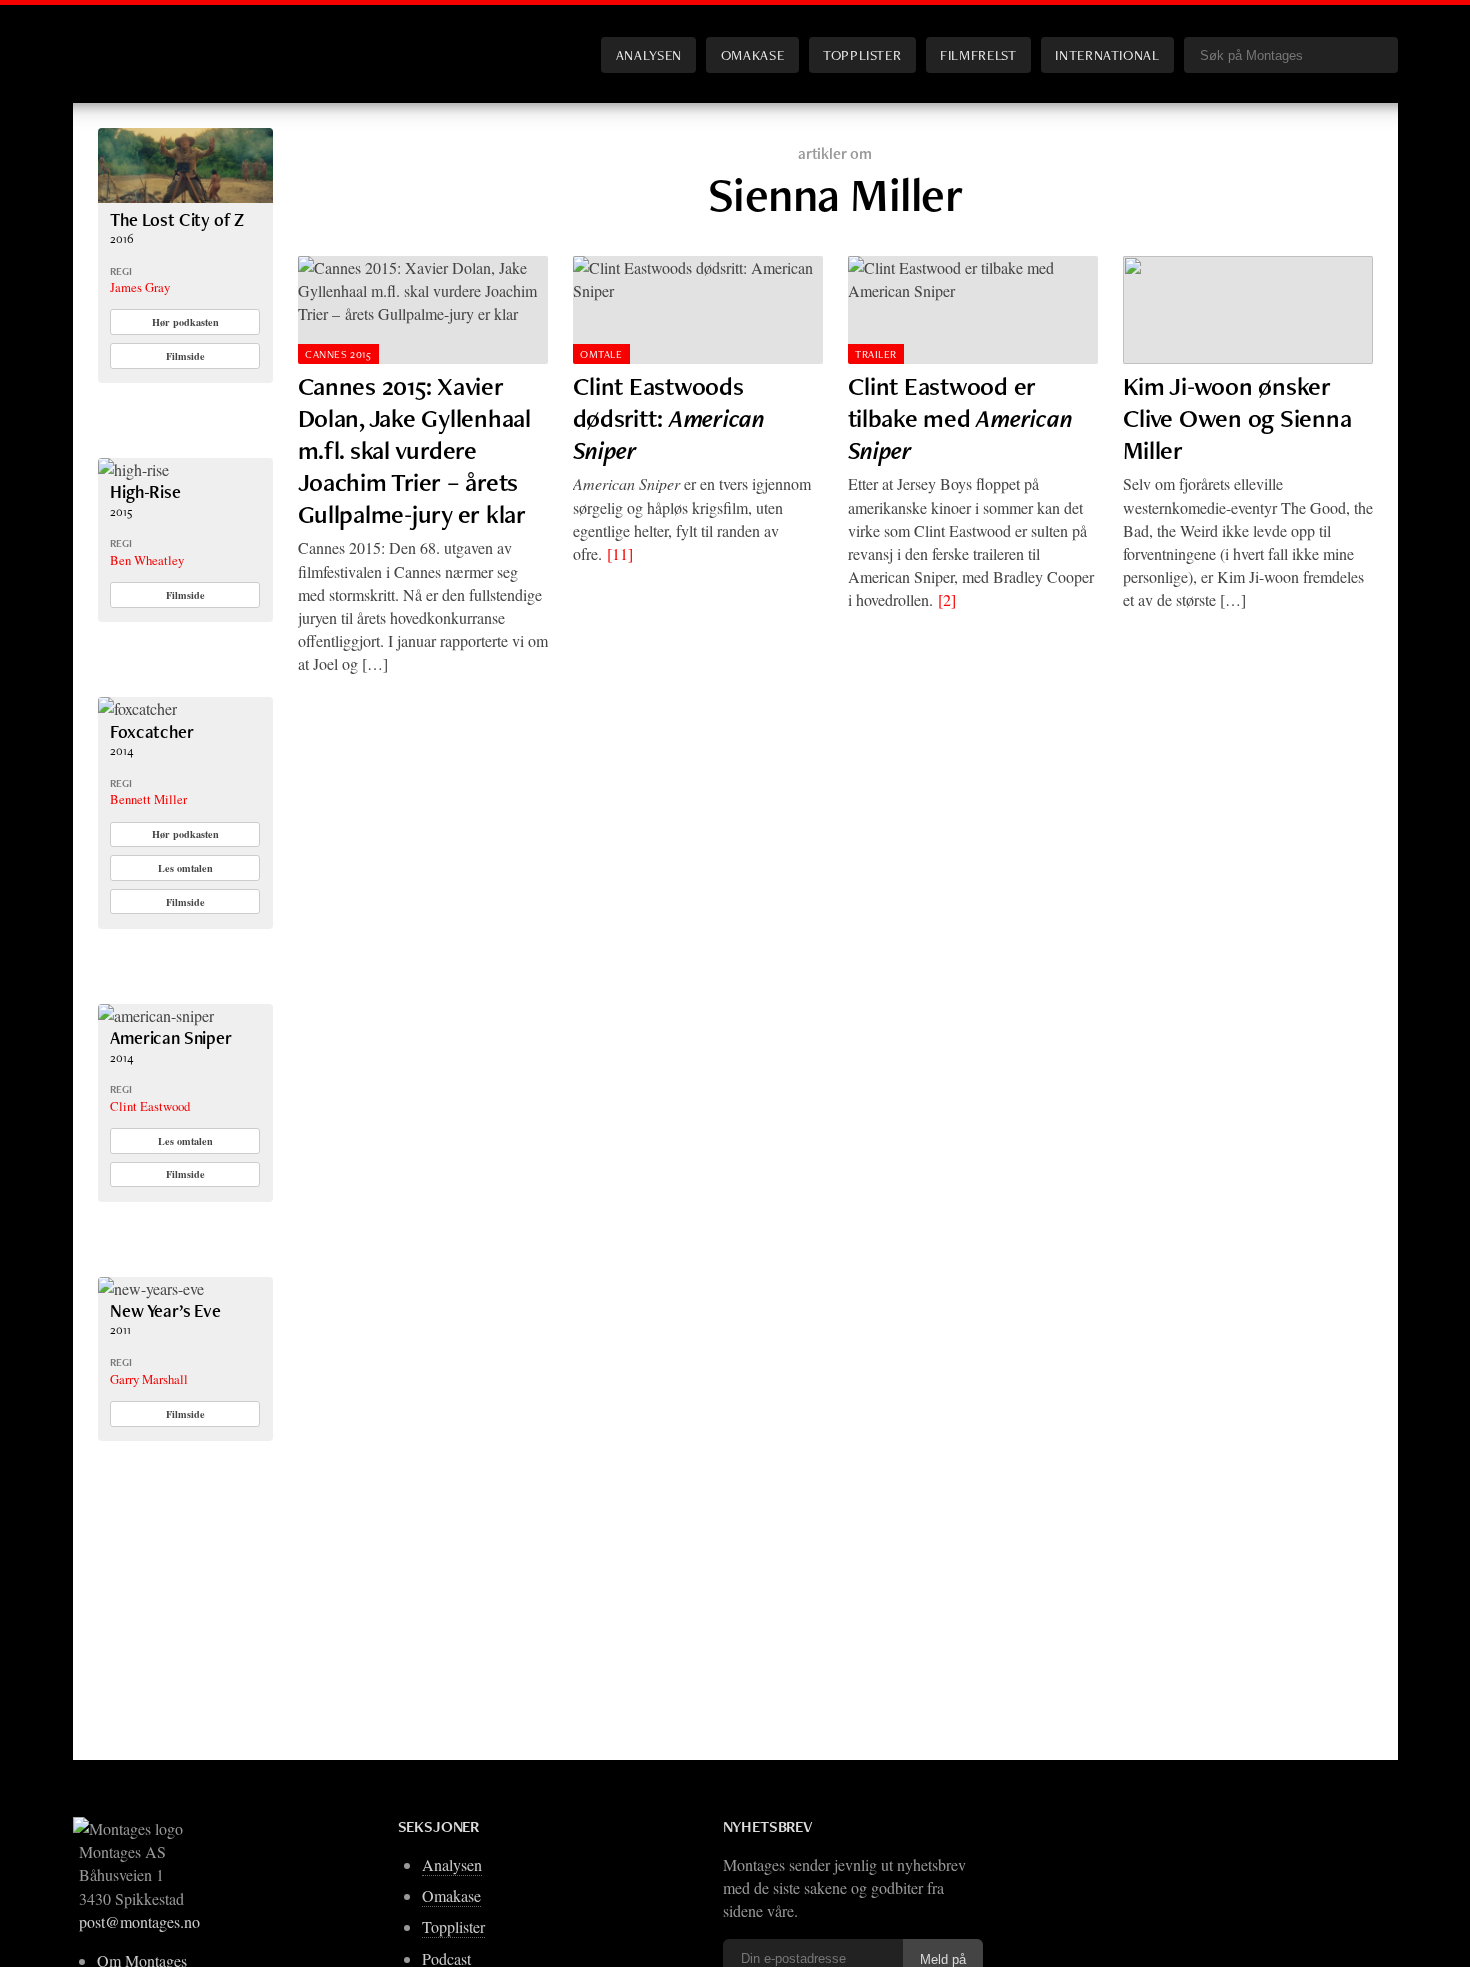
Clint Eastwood (150, 1106)
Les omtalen (185, 868)
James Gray (140, 287)
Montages (131, 39)
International (1107, 54)
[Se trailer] (185, 196)
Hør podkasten (185, 322)
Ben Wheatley (147, 560)
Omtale (601, 354)
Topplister (862, 54)
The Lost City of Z (177, 219)
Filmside (185, 356)
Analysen (649, 54)
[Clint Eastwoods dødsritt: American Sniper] (698, 310)
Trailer (875, 354)
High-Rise (145, 491)
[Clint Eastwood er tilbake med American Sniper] (973, 310)
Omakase (752, 54)
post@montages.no (139, 1921)
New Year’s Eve (165, 1310)
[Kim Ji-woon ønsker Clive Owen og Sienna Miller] (1248, 310)
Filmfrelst (978, 54)
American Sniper (170, 1037)
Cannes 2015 (338, 354)
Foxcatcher (151, 731)
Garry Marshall (149, 1379)
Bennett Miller (148, 799)
